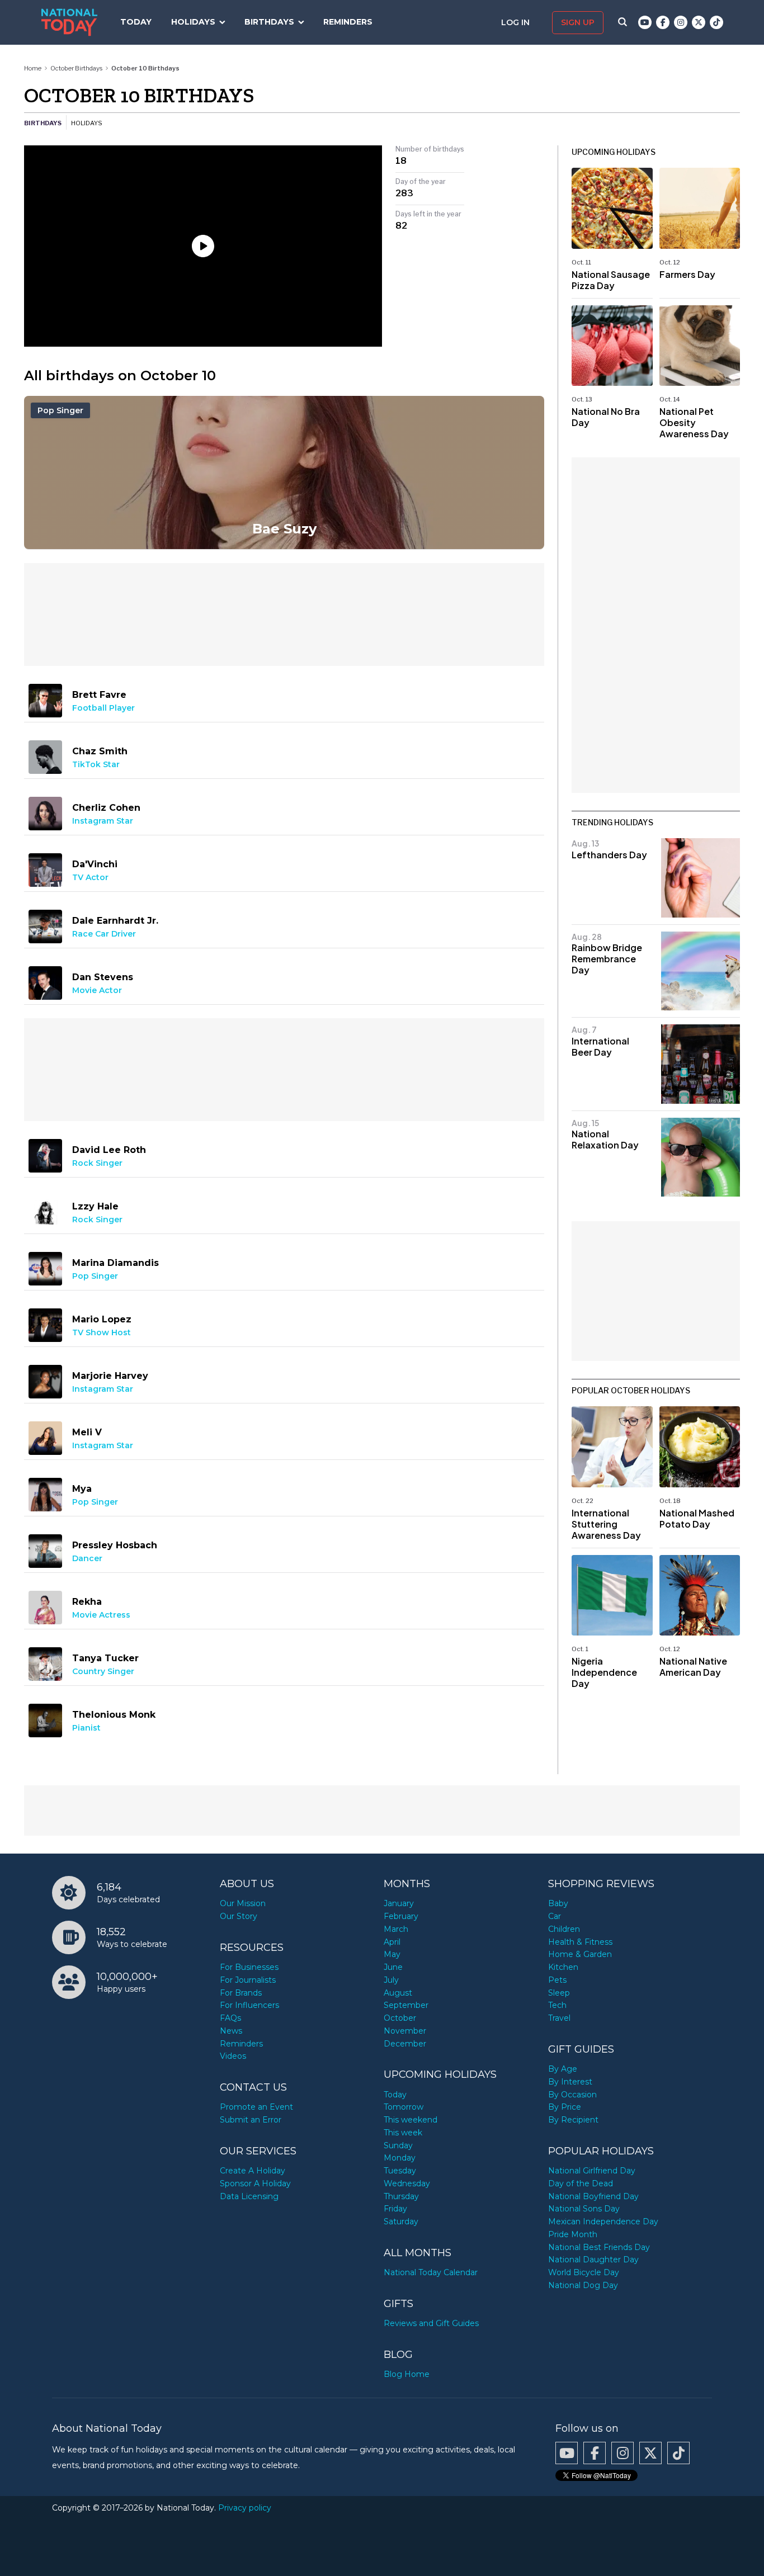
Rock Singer (97, 1163)
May (392, 1954)
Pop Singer (60, 410)
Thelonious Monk (114, 1715)
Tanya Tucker (105, 1658)
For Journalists (248, 1980)
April (392, 1942)
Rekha (87, 1602)
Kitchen (563, 1967)
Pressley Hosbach (115, 1545)
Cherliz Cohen (106, 808)
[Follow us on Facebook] (663, 22)
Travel (559, 2018)
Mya (82, 1489)
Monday (400, 2158)
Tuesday (400, 2171)
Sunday (398, 2145)
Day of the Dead (581, 2183)
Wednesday (407, 2183)
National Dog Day (583, 2285)
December (405, 2044)
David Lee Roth (109, 1150)
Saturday (401, 2221)
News (231, 2031)
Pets (557, 1980)
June (393, 1967)
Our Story (239, 1916)
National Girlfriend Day (592, 2171)
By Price (565, 2107)
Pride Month (573, 2234)
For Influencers (249, 2005)
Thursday (401, 2196)
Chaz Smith (100, 751)
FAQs (230, 2018)
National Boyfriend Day (593, 2196)
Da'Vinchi (95, 864)
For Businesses (249, 1967)
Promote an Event (256, 2107)
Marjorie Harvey (110, 1376)
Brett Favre (99, 695)
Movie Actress (101, 1615)
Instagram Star (103, 821)
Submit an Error (251, 2120)
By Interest (570, 2082)
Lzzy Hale (95, 1206)
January (399, 1903)
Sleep (559, 1993)
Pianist (86, 1728)
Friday (395, 2209)
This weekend (411, 2120)
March (396, 1929)
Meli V (87, 1432)
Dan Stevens (103, 977)
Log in (517, 22)
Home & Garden (580, 1954)
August (398, 1993)
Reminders (348, 22)
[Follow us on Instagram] (681, 22)
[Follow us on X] (699, 22)
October (400, 2018)
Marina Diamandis (115, 1263)
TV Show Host (102, 1332)
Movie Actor (97, 990)
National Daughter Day (593, 2260)
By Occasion (572, 2095)
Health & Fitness (580, 1942)
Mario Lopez (102, 1319)
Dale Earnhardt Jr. (115, 921)
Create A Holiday (253, 2171)
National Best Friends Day (599, 2247)
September (406, 2005)
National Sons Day (584, 2209)
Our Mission (243, 1903)
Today (136, 22)
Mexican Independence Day (603, 2221)
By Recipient (573, 2120)
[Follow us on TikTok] (716, 22)
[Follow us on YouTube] (645, 22)
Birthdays (269, 22)
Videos (233, 2056)
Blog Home (407, 2374)
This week (403, 2133)
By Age (563, 2069)
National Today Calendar (431, 2272)
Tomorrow (404, 2107)
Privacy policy (245, 2508)
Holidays (193, 22)
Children (564, 1929)
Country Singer (103, 1671)
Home (33, 68)
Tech (557, 2005)
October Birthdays (76, 68)
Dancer (87, 1558)
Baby (558, 1903)
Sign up (578, 22)
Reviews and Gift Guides (431, 2323)
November (405, 2031)
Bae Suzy (284, 529)
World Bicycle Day (584, 2272)
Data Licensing (249, 2196)
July (391, 1980)
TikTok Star (96, 764)
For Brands (241, 1993)
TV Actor (90, 877)
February (401, 1916)
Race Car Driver (104, 934)
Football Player (103, 708)
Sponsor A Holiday (255, 2183)
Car (555, 1916)
